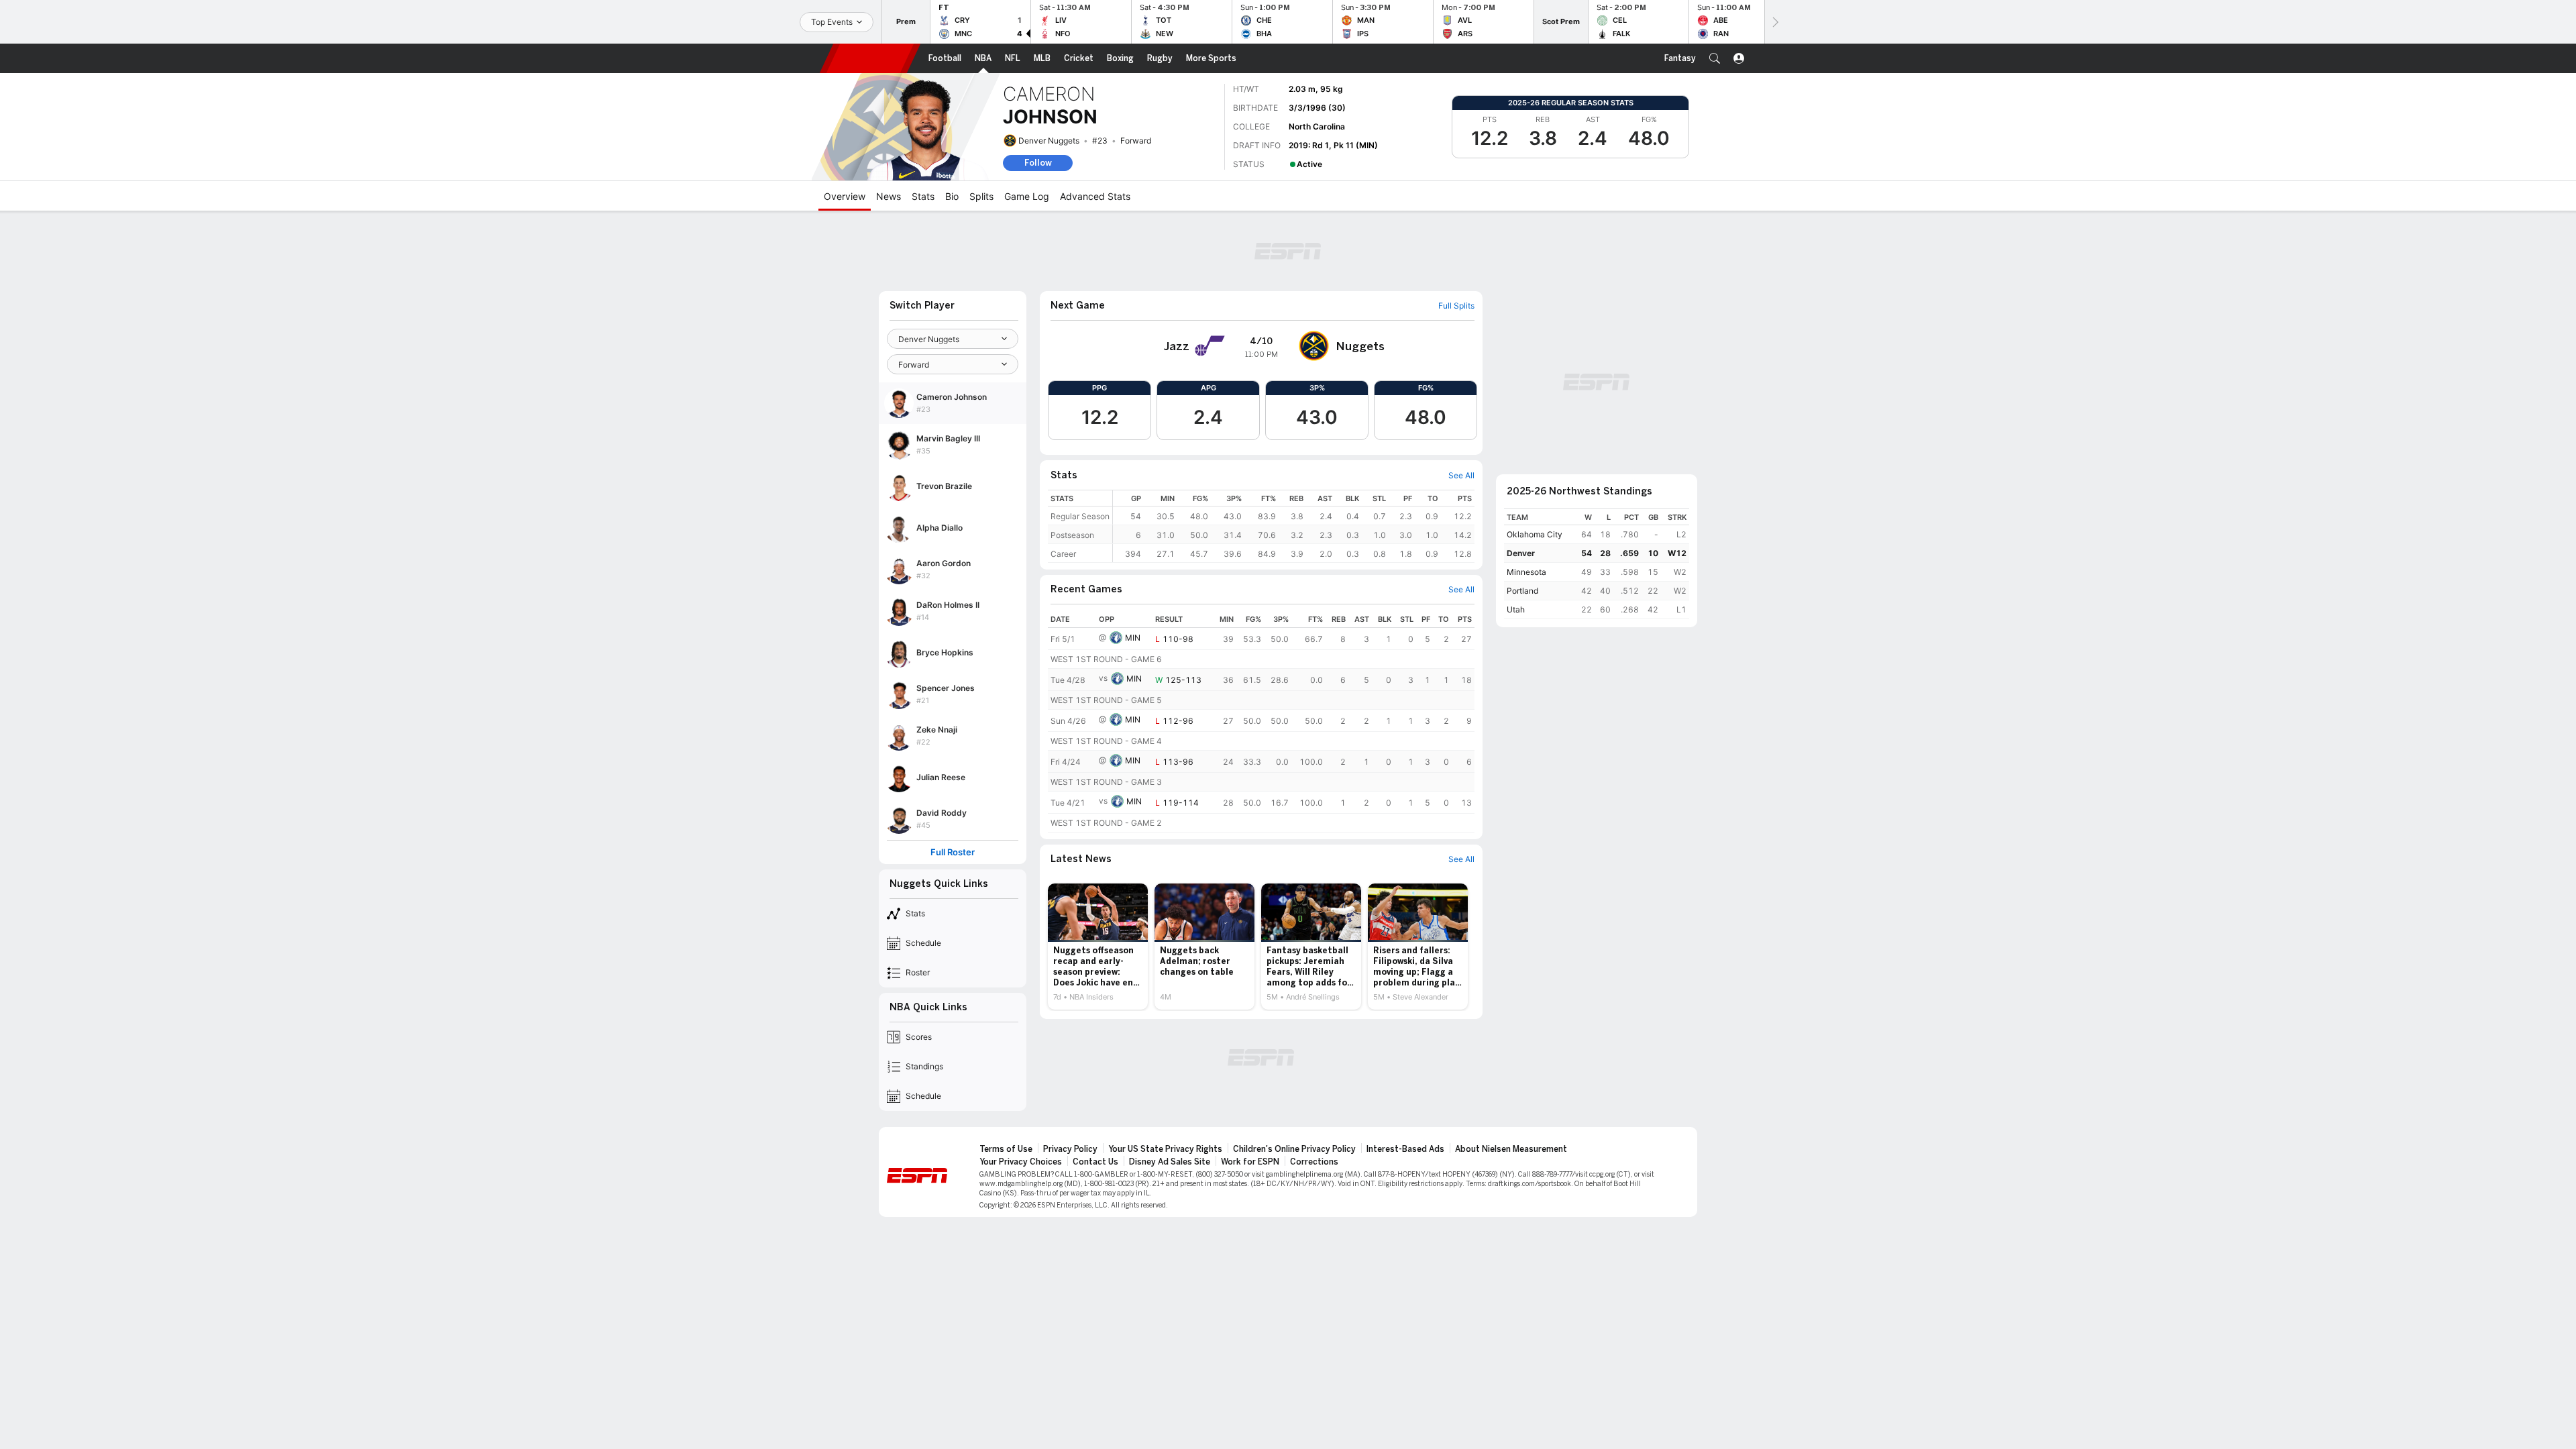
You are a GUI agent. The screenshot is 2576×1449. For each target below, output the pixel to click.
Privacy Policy (1070, 1149)
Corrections (1314, 1162)
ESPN (870, 58)
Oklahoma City (1535, 534)
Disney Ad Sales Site (1170, 1162)
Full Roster (953, 852)
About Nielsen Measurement (1511, 1149)
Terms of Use (1006, 1149)
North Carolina (1317, 126)
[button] (1715, 58)
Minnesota (1526, 572)
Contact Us (1095, 1162)
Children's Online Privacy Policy (1294, 1149)
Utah (1516, 609)
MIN (1133, 638)
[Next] (1774, 22)
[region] (1294, 526)
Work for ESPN (1250, 1162)
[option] (1098, 947)
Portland (1522, 591)
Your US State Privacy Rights (1165, 1149)
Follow (1038, 163)
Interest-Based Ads (1405, 1149)
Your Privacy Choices (1021, 1162)
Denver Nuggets (1049, 141)
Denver (1521, 553)
